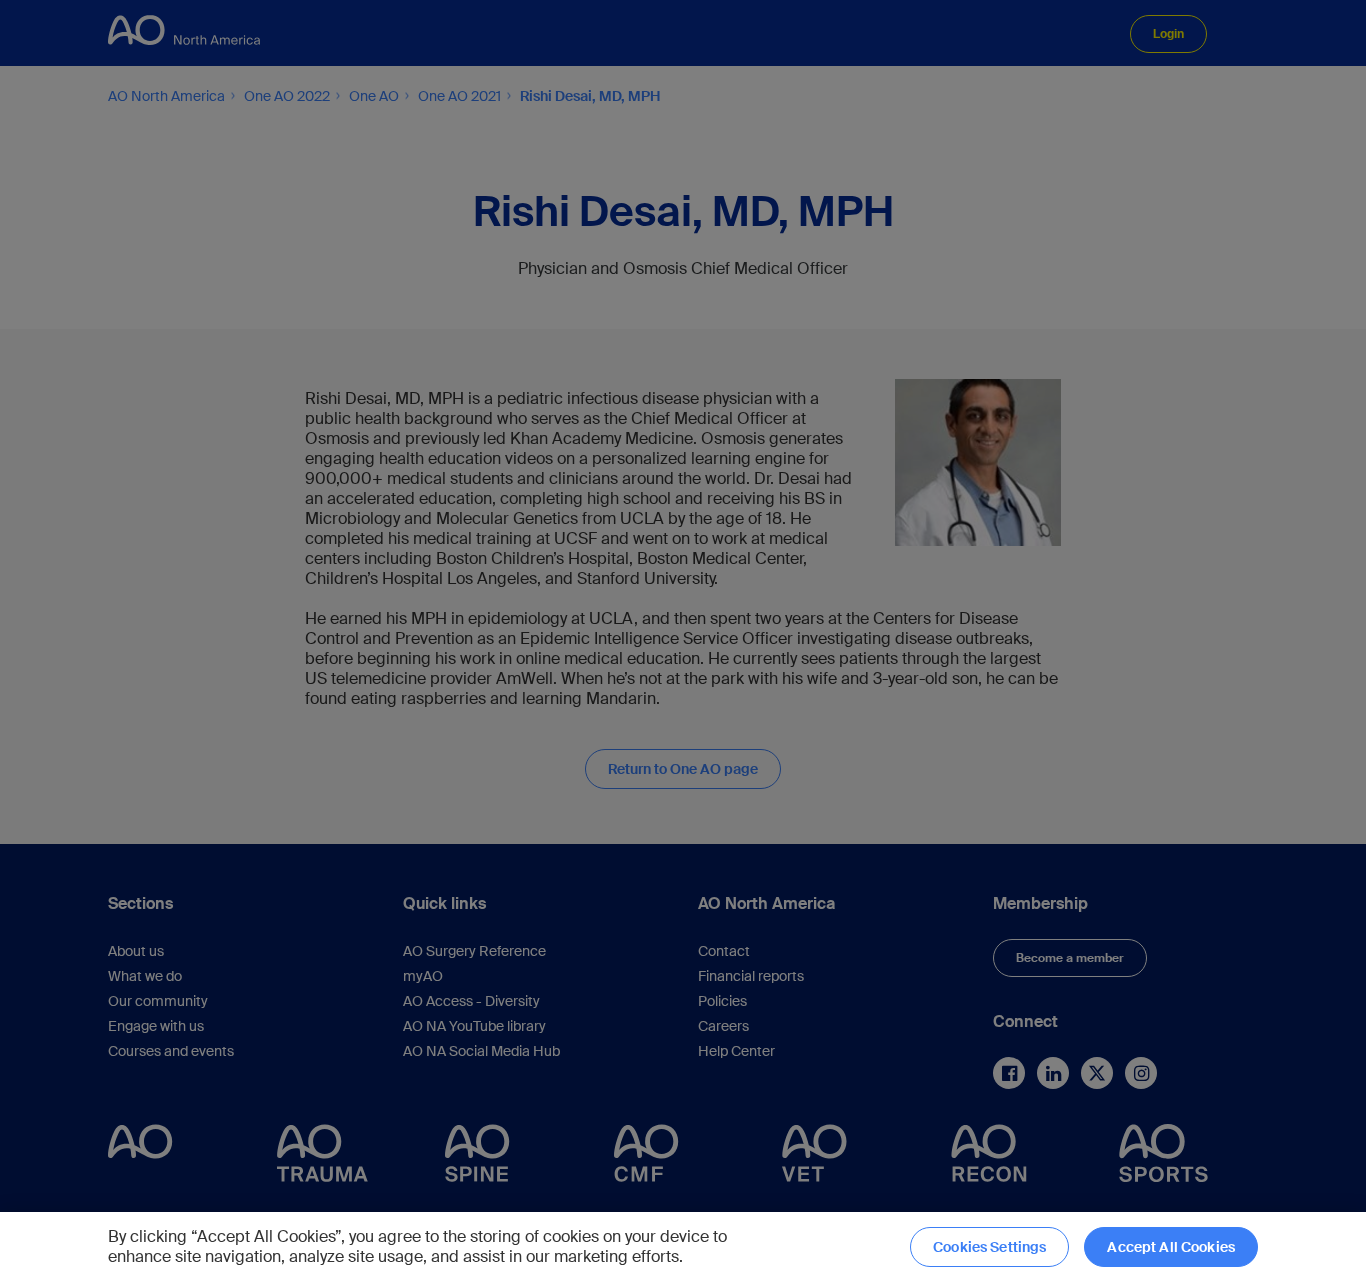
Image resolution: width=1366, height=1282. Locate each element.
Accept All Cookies (1171, 1247)
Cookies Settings (989, 1247)
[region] (683, 1247)
